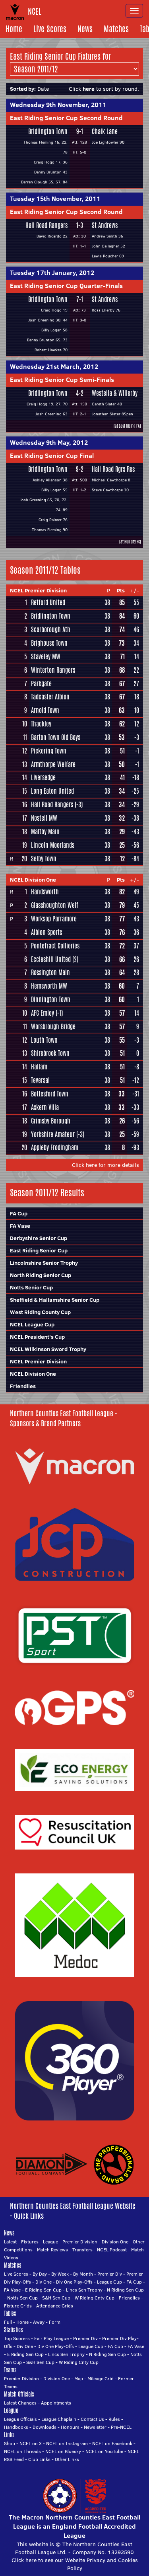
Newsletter (95, 2427)
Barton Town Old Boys (56, 737)
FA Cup (19, 1213)
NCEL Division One (33, 880)
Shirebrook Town (50, 1053)
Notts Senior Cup (31, 1287)
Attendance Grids (55, 2306)
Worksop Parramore (54, 919)
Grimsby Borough (51, 1121)
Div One (44, 2282)
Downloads (45, 2427)
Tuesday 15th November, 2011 (55, 199)
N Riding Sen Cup (125, 2290)
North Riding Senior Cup (41, 1275)
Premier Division (80, 2242)
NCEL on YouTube (104, 2451)
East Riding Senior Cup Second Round (66, 118)
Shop (10, 2443)
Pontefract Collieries (55, 946)
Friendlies (23, 1386)
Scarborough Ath (51, 630)
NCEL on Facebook (112, 2443)
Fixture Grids (18, 2306)
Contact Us (92, 2419)
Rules (114, 2419)
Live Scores (50, 29)
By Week (60, 2274)
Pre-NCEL (121, 2427)
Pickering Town (49, 751)
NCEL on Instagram (67, 2443)
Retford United (48, 603)
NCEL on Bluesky (63, 2451)
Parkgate (41, 684)
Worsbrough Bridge (53, 1027)
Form (55, 2322)
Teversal (40, 1080)
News (85, 29)
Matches (116, 29)
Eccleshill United (51, 959)
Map (79, 2378)
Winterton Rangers (53, 670)
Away (39, 2322)
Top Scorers (17, 2338)
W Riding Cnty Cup (95, 2298)
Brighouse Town (49, 643)
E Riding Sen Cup (43, 2290)
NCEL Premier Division (38, 590)
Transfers (82, 2250)
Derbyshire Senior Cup (39, 1238)
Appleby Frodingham (55, 1148)
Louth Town (44, 1040)
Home (14, 29)
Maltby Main (45, 832)
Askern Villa (45, 1107)
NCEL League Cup (32, 1324)
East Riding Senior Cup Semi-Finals (62, 380)
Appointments (56, 2403)
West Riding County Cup (40, 1312)
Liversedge (43, 778)
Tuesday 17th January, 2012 (52, 273)
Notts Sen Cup (22, 2298)
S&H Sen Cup (56, 2298)
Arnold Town (45, 710)
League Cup (109, 2282)
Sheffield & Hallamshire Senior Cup (55, 1300)
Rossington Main (50, 973)
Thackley (41, 724)
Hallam (39, 1067)
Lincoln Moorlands (53, 845)
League (50, 2242)
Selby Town (44, 859)
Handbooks (16, 2427)
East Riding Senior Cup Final (52, 456)
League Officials (20, 2419)
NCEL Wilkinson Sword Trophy (48, 1349)
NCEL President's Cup (37, 1337)
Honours (70, 2427)
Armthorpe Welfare (53, 764)
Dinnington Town (51, 1000)
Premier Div (110, 2274)
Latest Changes (20, 2403)
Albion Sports (46, 932)
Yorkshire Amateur (53, 1134)
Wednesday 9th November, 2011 (58, 105)
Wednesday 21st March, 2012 (54, 366)
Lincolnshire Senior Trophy (44, 1263)
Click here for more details (105, 1165)
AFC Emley (43, 1013)
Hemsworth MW (49, 986)
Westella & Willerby (115, 393)
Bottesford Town (50, 1094)
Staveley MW (46, 657)
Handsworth (45, 892)
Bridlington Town (48, 131)
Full (8, 2322)
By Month (83, 2274)
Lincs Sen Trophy (84, 2290)
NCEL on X (31, 2443)
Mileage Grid (101, 2378)
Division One (115, 2242)
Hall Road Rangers (46, 225)
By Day (40, 2274)
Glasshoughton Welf (55, 905)
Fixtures (30, 2242)
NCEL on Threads (22, 2451)
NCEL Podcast (112, 2250)
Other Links (67, 2459)
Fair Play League (51, 2338)
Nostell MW (44, 818)
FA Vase (20, 1226)
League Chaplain (59, 2419)
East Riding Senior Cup (39, 1250)
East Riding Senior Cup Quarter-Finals (66, 286)
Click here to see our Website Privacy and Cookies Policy (75, 2564)
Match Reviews (52, 2250)
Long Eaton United (52, 791)
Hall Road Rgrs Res (113, 469)
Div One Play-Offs (74, 2282)
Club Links (39, 2459)
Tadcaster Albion (50, 697)
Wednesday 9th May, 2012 (49, 442)
